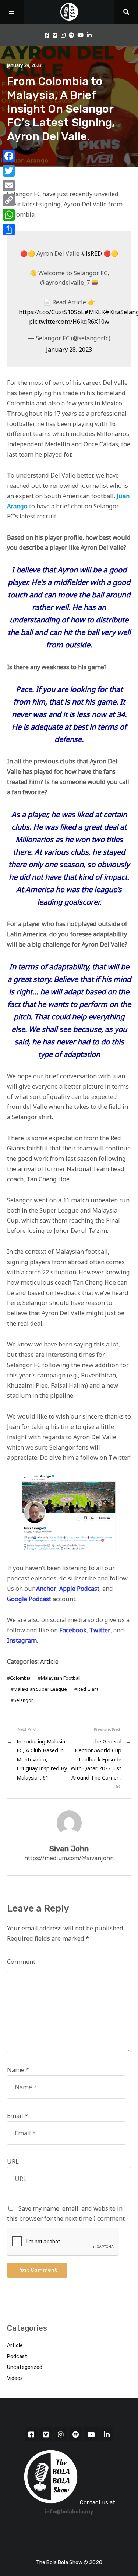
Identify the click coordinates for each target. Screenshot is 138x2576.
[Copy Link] (9, 200)
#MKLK (95, 312)
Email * (17, 2116)
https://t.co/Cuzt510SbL (52, 312)
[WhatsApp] (9, 215)
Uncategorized (25, 2367)
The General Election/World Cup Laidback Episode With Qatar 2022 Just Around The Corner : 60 (96, 1764)
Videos (15, 2378)
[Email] (9, 185)
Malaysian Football (61, 1678)
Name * (18, 2070)
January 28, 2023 (69, 350)
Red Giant (88, 1689)
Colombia (20, 1678)
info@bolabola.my (69, 2512)
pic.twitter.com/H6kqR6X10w (69, 322)
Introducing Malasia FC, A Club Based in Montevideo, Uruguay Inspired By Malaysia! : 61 (42, 1759)
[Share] (9, 230)
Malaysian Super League (40, 1689)
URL (13, 2161)
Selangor (23, 1700)
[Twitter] (9, 171)
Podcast (17, 2357)
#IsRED (91, 253)
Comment (21, 1962)
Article (49, 1661)
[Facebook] (9, 156)
